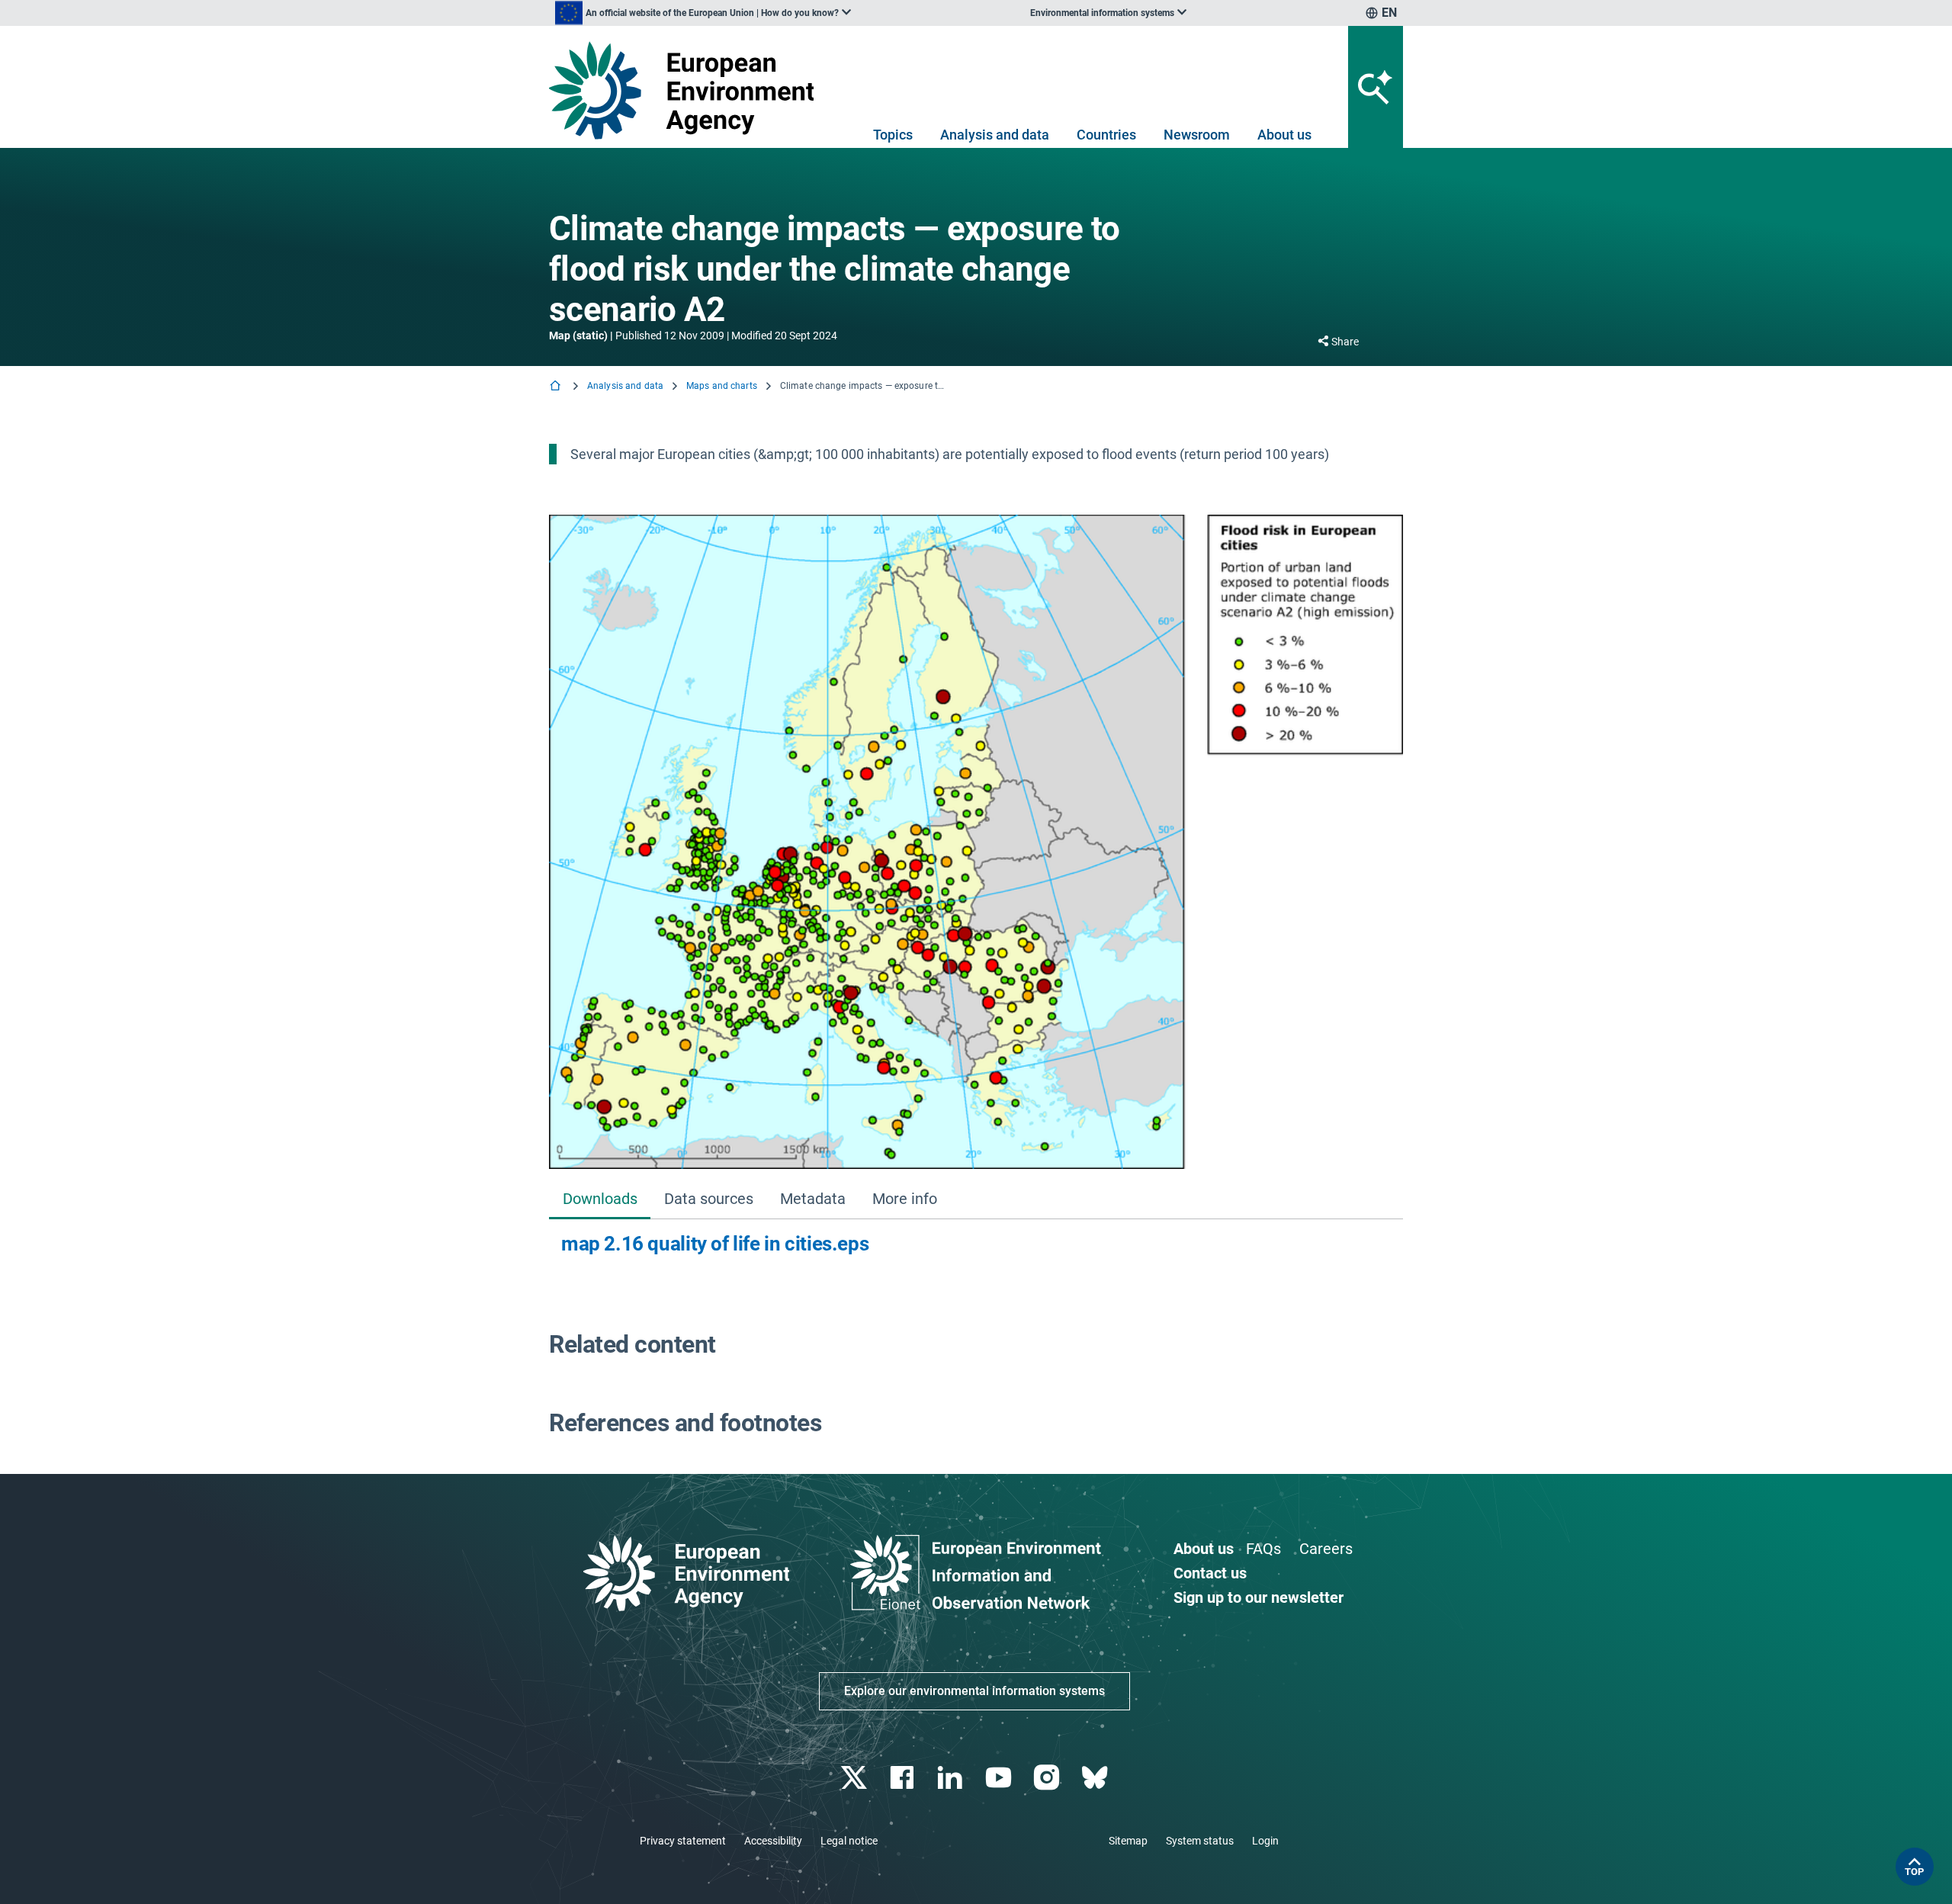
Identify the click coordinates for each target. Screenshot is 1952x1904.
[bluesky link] (1096, 1778)
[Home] (557, 387)
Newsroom (1197, 135)
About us (1284, 135)
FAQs (1263, 1549)
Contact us (1210, 1573)
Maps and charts (722, 386)
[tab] (600, 1201)
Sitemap (1128, 1841)
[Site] (687, 90)
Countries (1106, 135)
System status (1200, 1841)
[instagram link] (1048, 1778)
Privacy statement (683, 1841)
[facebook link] (904, 1778)
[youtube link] (1000, 1778)
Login (1265, 1841)
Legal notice (849, 1841)
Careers (1326, 1549)
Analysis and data (995, 135)
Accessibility (773, 1841)
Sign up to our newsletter (1259, 1597)
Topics (893, 135)
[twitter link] (855, 1778)
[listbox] (703, 13)
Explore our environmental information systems (974, 1691)
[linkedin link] (952, 1778)
